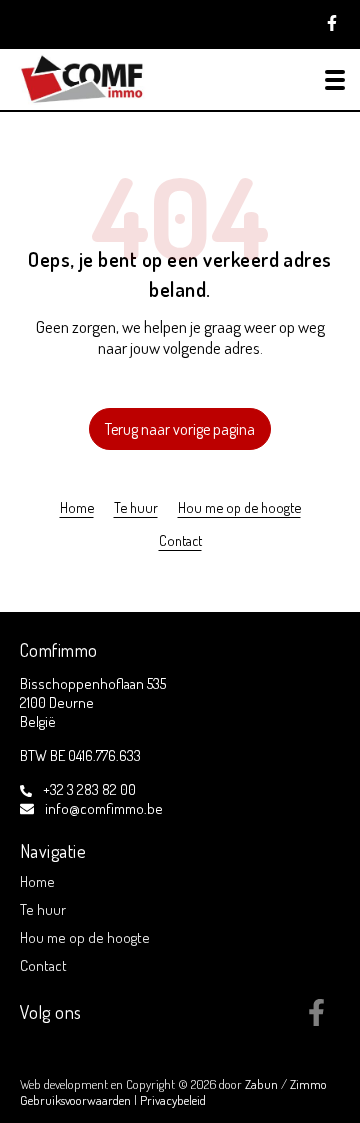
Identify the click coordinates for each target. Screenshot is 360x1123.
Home (77, 507)
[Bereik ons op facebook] (316, 1020)
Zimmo (308, 1084)
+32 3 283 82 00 (89, 789)
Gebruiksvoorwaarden (77, 1100)
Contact (180, 540)
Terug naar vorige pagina (180, 429)
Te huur (136, 507)
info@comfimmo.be (104, 808)
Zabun (261, 1084)
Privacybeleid (173, 1100)
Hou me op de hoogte (239, 507)
